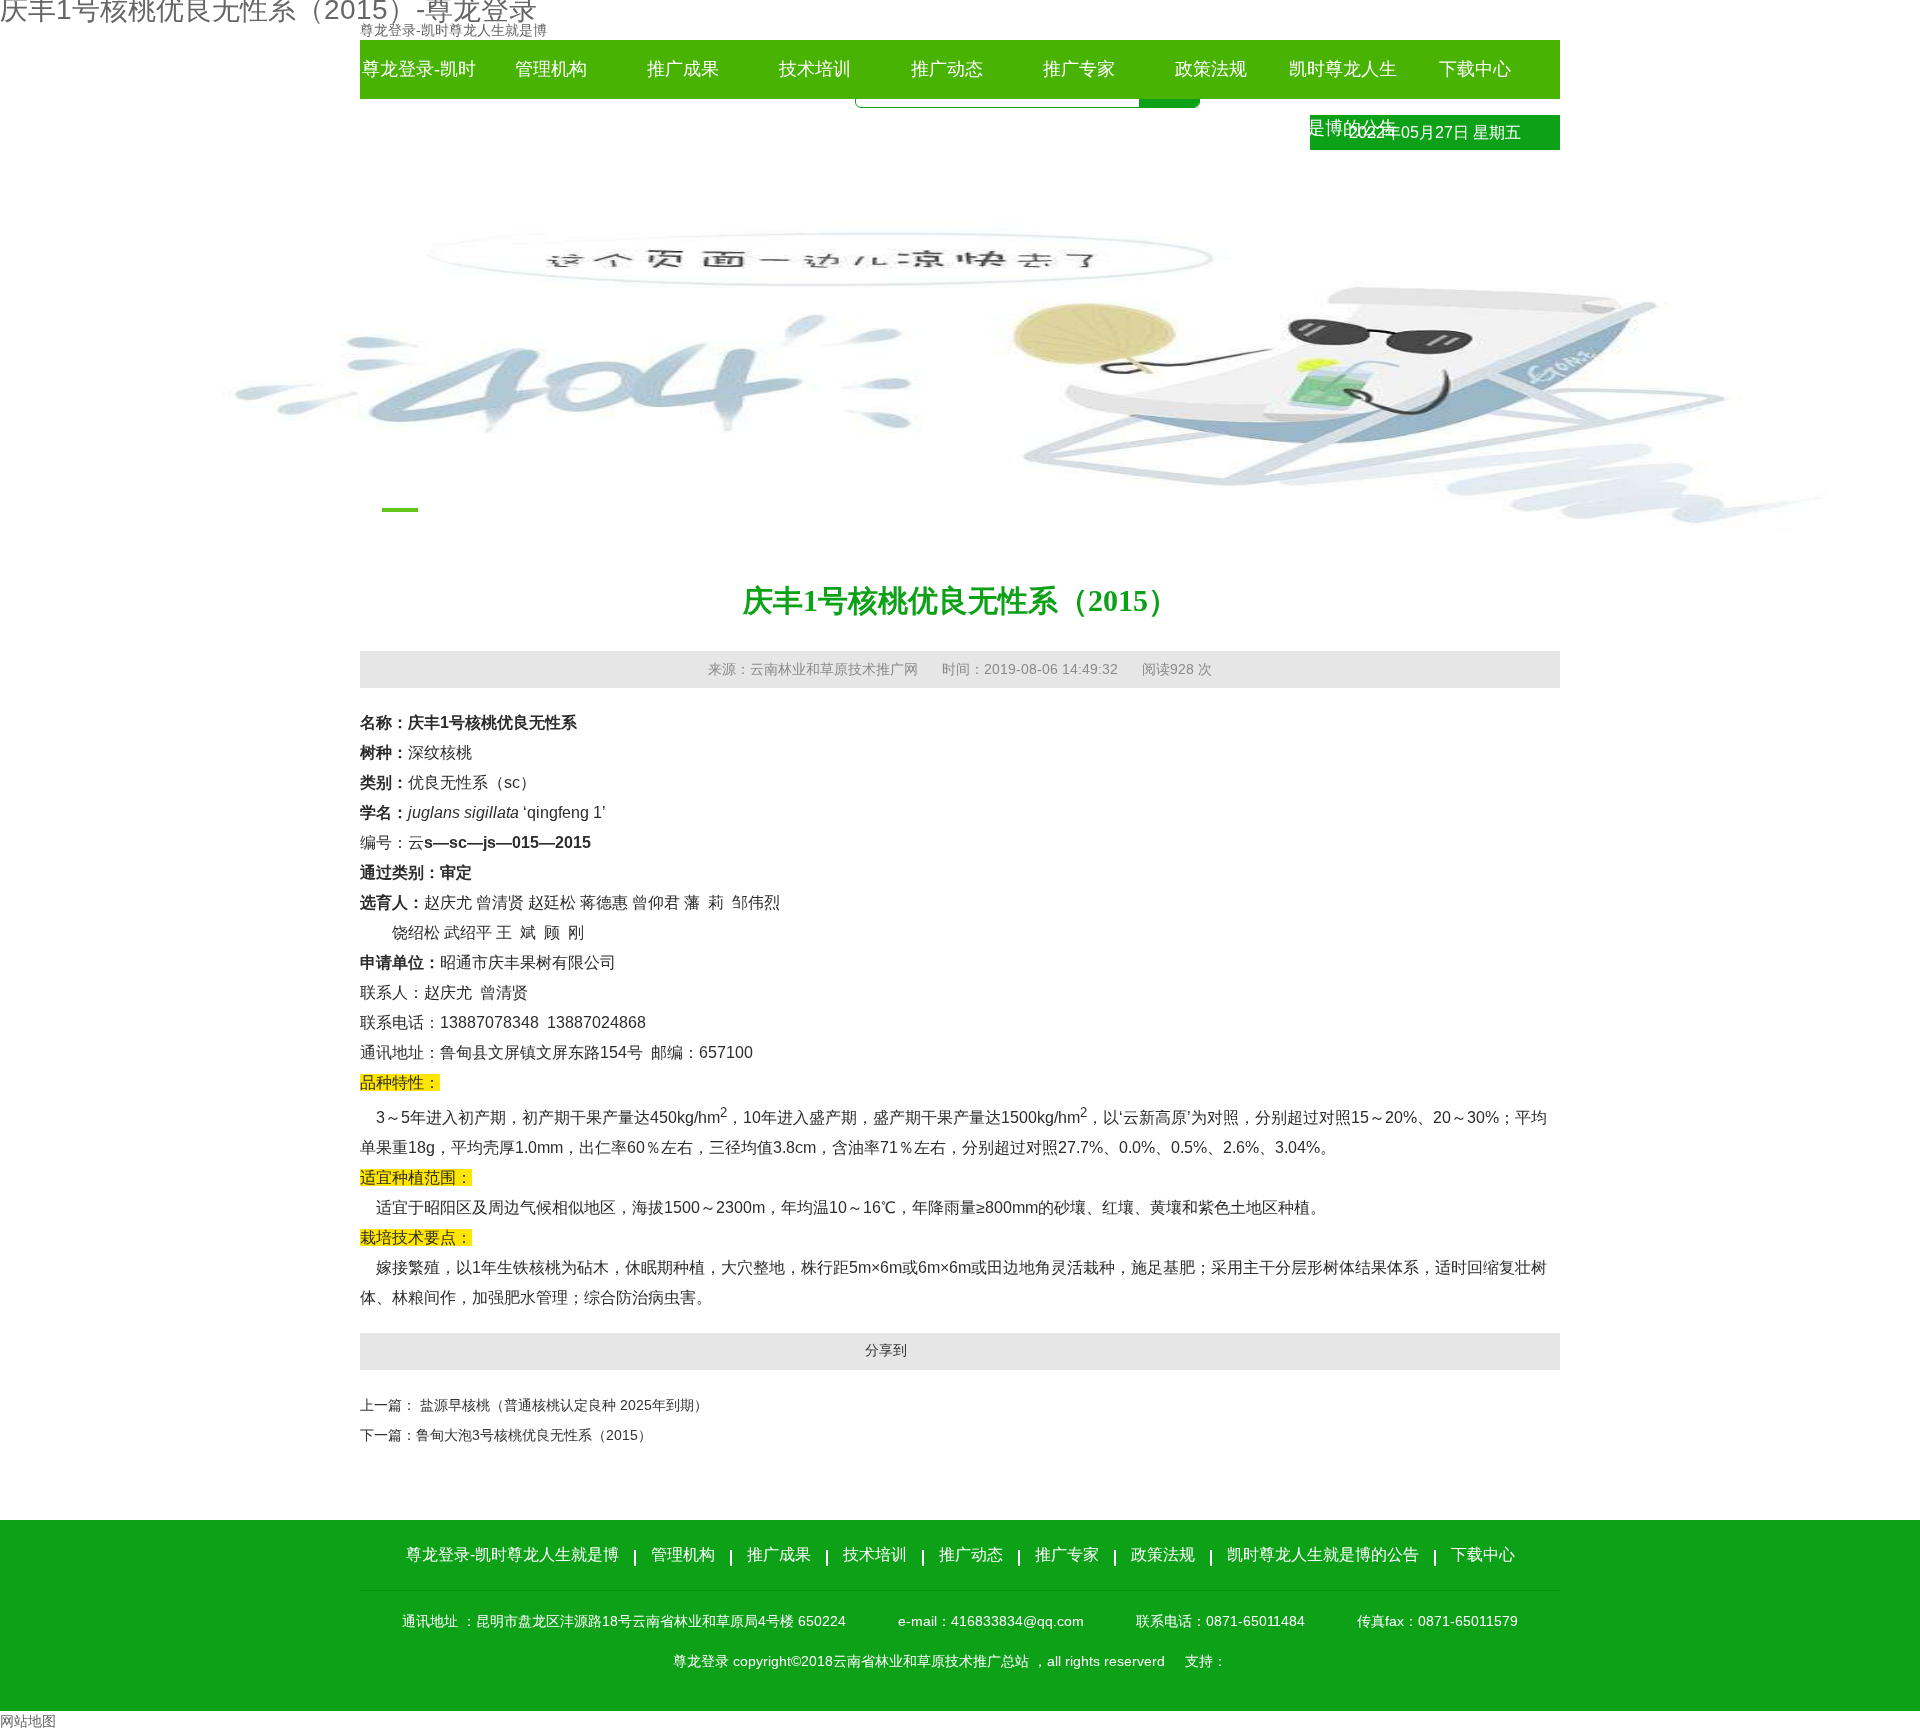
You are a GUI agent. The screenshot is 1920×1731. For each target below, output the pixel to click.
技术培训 (815, 69)
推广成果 (683, 69)
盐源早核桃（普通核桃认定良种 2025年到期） (564, 1405)
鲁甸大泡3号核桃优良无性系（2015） (534, 1435)
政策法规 (1211, 69)
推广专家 (1079, 69)
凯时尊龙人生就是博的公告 (1343, 79)
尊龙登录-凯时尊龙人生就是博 (453, 30)
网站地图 (28, 1721)
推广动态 (947, 69)
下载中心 (1475, 69)
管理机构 (551, 69)
